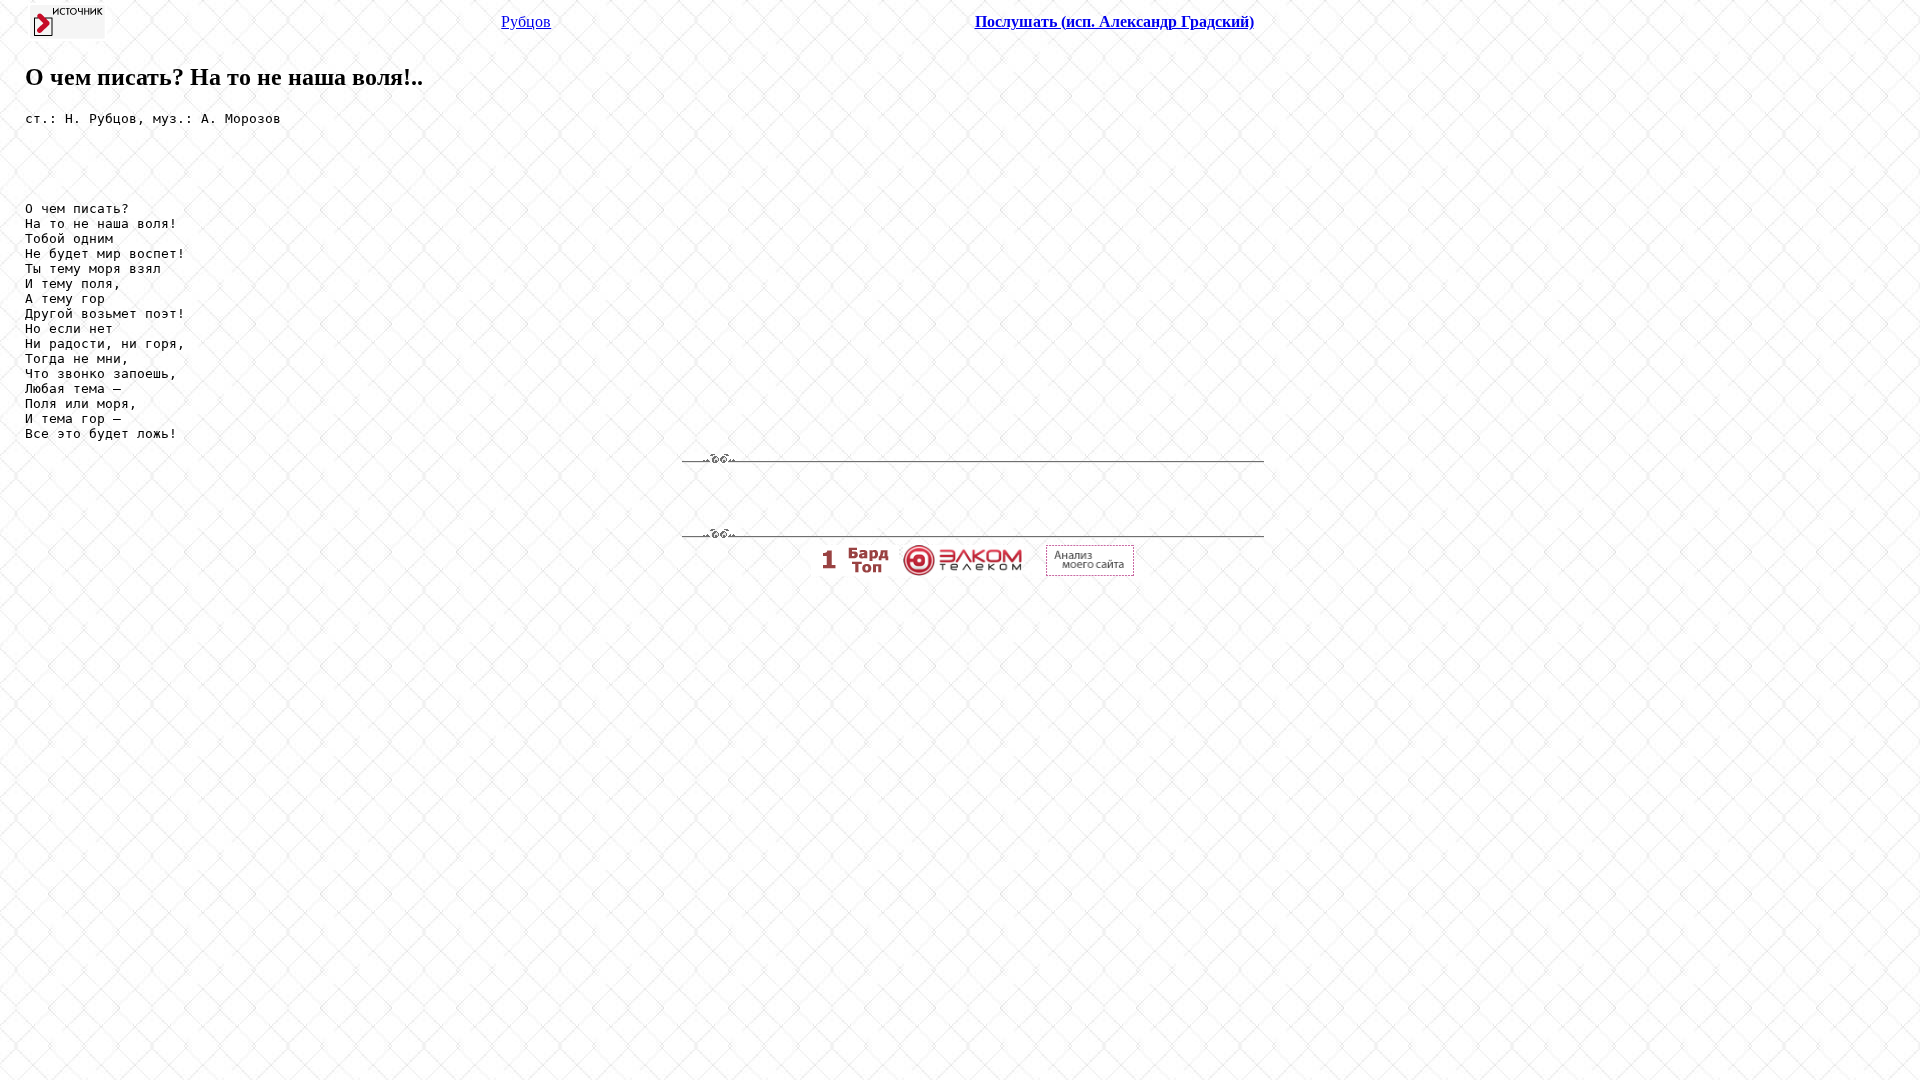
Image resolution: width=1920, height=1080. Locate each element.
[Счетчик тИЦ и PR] (1090, 570)
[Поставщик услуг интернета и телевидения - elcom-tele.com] (962, 570)
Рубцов (526, 21)
